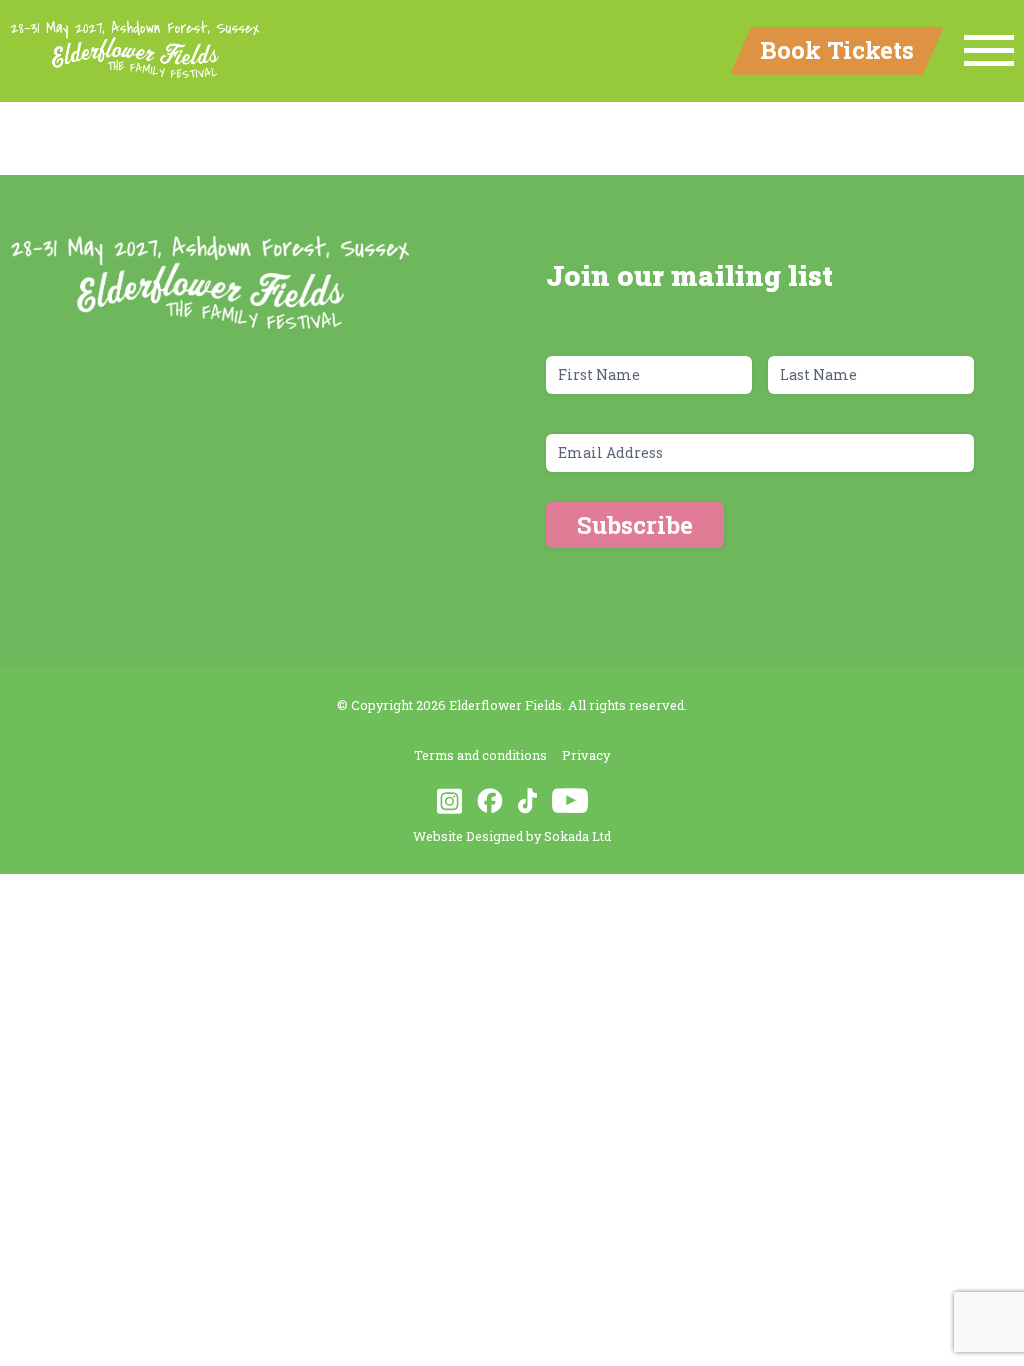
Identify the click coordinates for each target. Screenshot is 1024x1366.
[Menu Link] (989, 51)
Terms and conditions (480, 755)
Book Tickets (837, 50)
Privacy (586, 755)
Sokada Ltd (577, 836)
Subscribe (635, 525)
